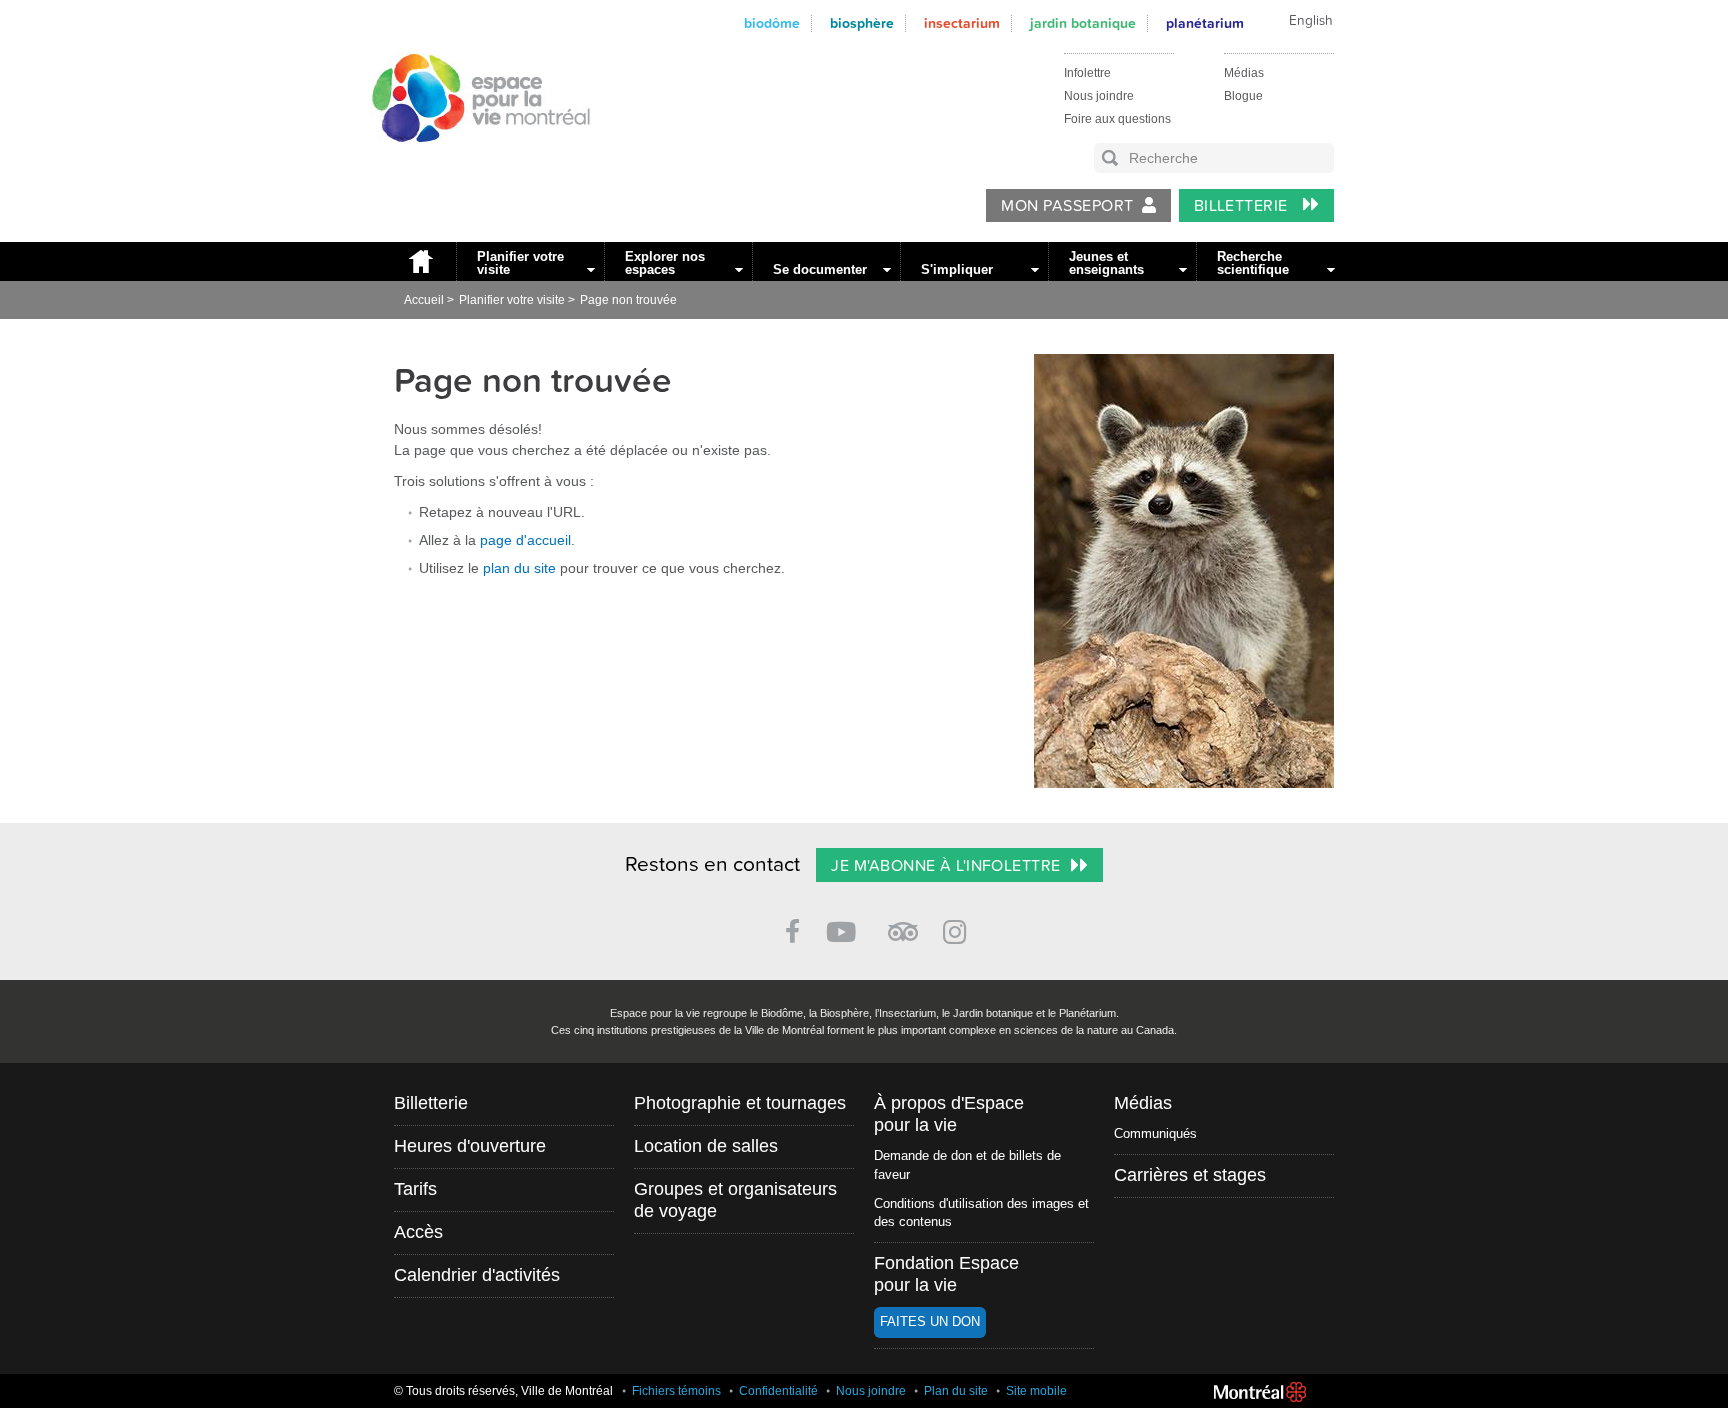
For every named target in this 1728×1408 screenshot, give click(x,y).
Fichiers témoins (676, 1391)
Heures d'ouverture (470, 1146)
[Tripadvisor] (903, 923)
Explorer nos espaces (665, 263)
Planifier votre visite (520, 263)
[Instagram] (958, 928)
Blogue (1243, 96)
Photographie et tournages (740, 1103)
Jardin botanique (1083, 23)
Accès (418, 1232)
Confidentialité (778, 1391)
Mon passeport (1067, 206)
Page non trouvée (628, 300)
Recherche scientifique (1253, 263)
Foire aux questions (1117, 119)
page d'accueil (525, 540)
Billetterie (1243, 206)
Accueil (420, 261)
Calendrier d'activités (477, 1275)
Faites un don (930, 1321)
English (1311, 21)
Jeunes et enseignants (1106, 263)
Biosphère (862, 23)
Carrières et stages (1190, 1175)
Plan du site (956, 1391)
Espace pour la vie (470, 161)
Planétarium (1205, 23)
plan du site (519, 568)
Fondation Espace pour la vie (946, 1274)
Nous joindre (1099, 96)
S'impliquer (957, 269)
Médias (1244, 73)
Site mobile (1036, 1391)
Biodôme (772, 23)
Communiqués (1155, 1133)
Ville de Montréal (1260, 1392)
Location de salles (706, 1146)
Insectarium (962, 23)
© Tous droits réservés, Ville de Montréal (503, 1391)
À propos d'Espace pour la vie (949, 1114)
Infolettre (1087, 73)
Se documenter (820, 269)
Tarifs (415, 1189)
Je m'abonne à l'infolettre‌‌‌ (945, 866)
